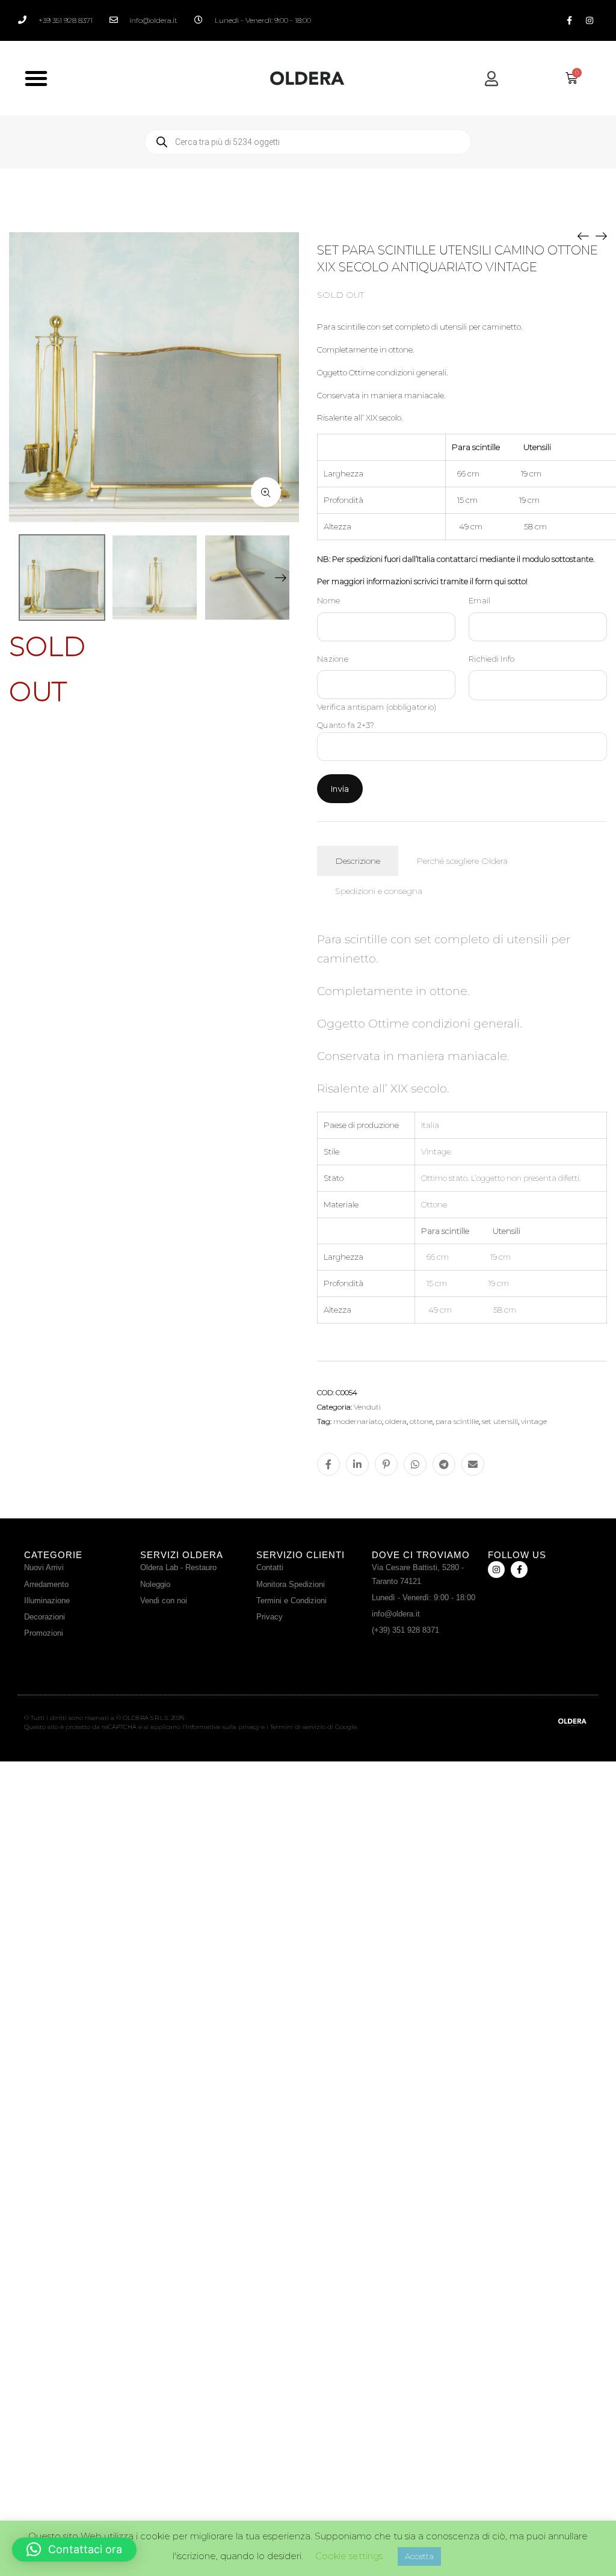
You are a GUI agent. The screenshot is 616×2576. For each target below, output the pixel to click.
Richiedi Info (491, 659)
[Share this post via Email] (473, 1464)
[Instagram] (590, 20)
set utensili (500, 1421)
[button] (36, 78)
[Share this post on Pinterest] (386, 1464)
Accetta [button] (419, 2556)
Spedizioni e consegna (379, 891)
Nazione (333, 659)
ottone (421, 1421)
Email (479, 600)
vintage (534, 1421)
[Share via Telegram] (444, 1464)
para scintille (457, 1421)
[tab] (358, 861)
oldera (396, 1421)
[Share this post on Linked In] (357, 1464)
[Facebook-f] (570, 20)
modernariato (358, 1421)
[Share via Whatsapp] (415, 1464)
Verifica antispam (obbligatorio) (377, 707)
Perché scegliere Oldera (462, 861)
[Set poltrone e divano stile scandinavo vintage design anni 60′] (601, 235)
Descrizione (358, 861)
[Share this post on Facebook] (328, 1464)
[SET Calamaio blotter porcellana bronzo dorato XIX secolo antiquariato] (583, 235)
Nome (328, 600)
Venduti (367, 1407)
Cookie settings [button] (349, 2556)
